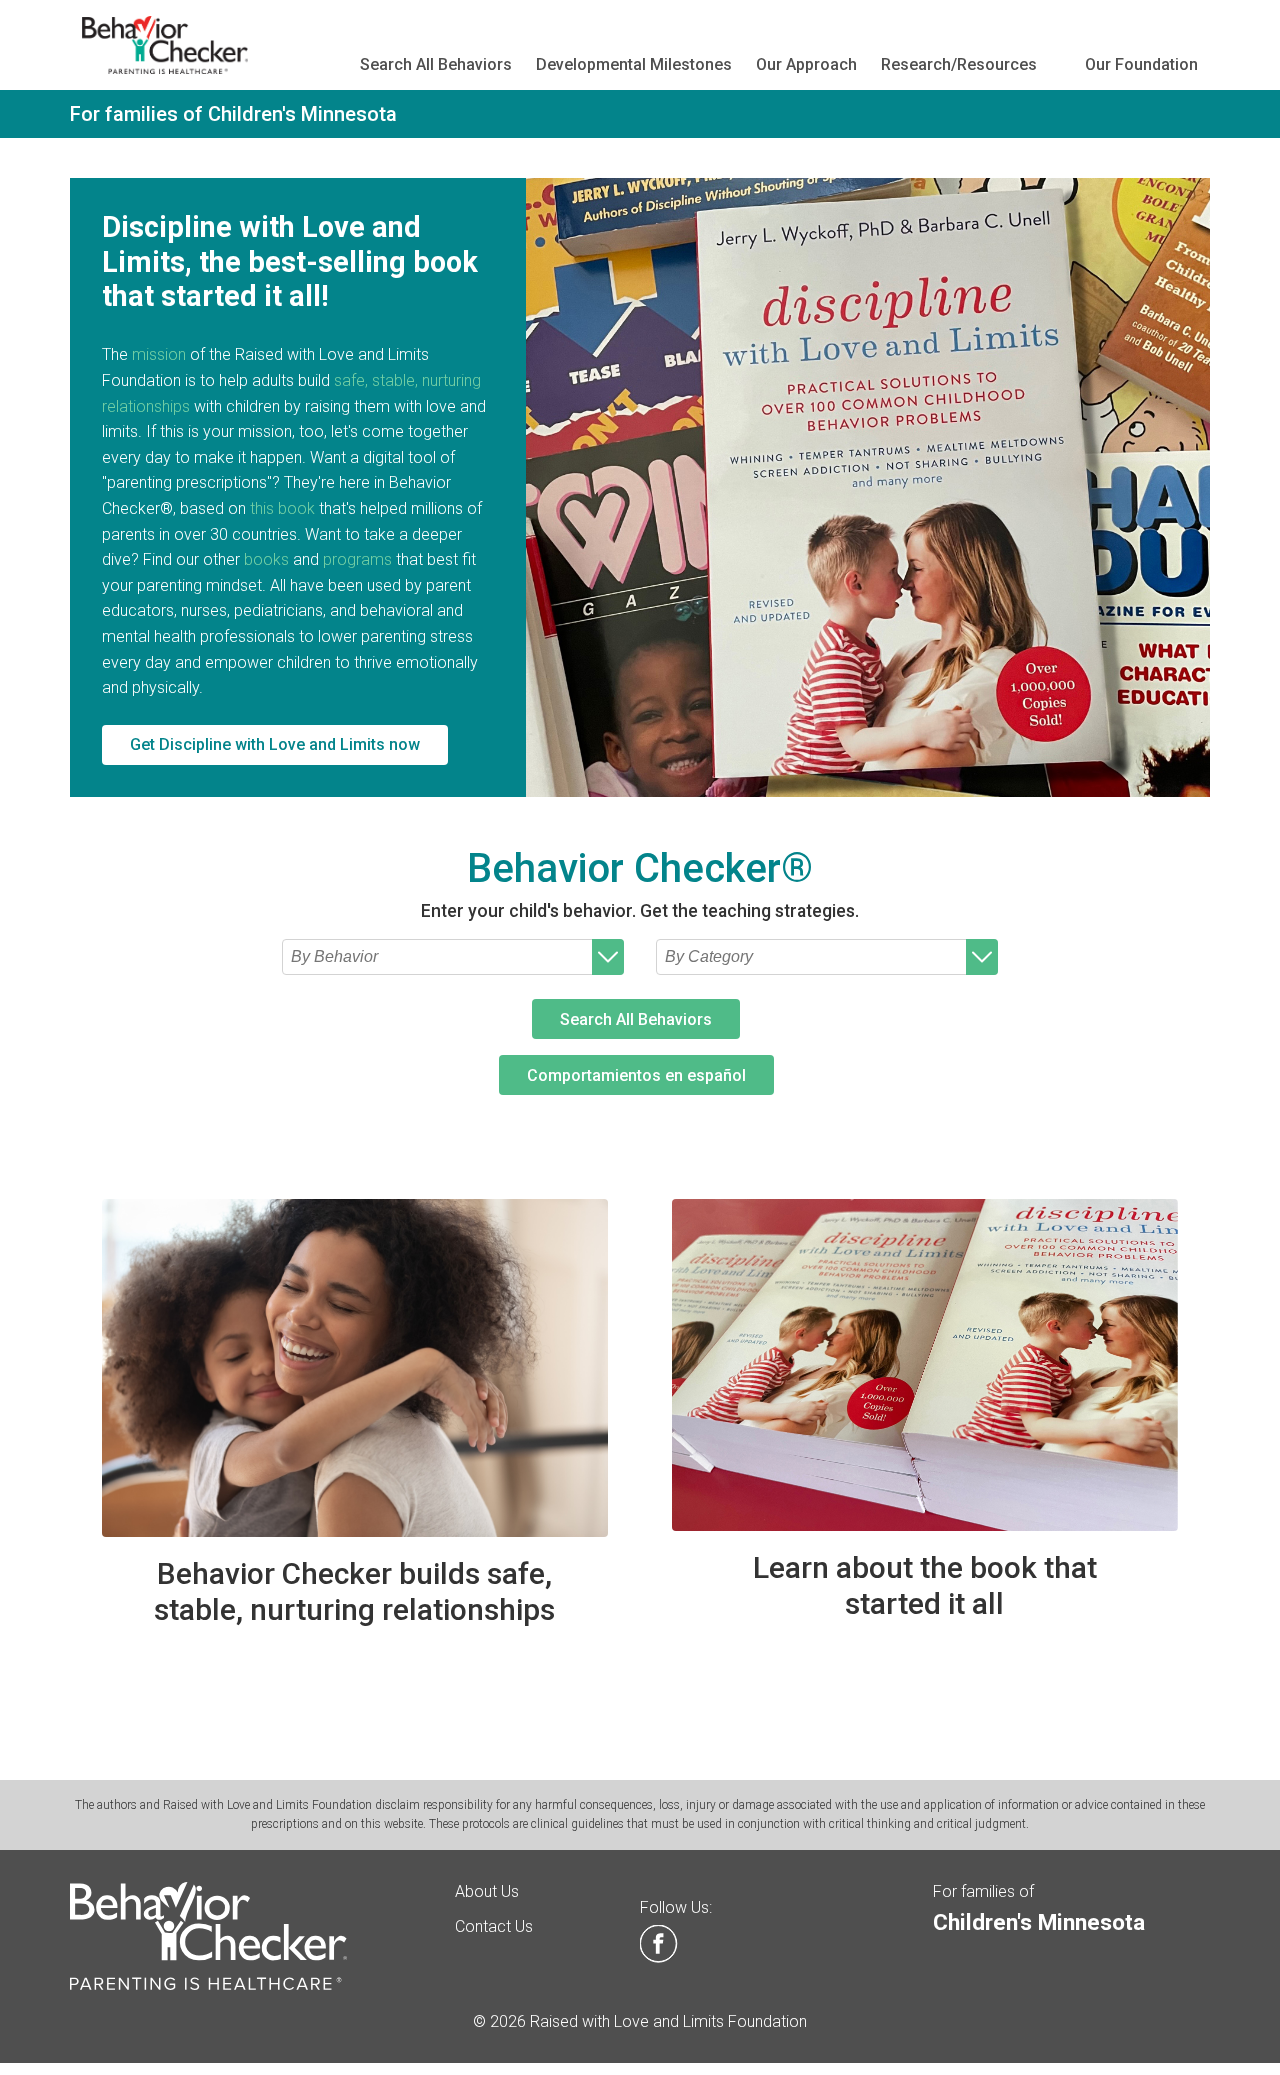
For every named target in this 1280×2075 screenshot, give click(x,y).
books (266, 559)
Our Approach (806, 64)
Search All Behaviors (436, 64)
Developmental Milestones (634, 64)
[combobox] (453, 957)
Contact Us (494, 1926)
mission (159, 354)
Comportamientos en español (636, 1075)
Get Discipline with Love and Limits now (275, 744)
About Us (487, 1891)
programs (357, 559)
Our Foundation (1141, 64)
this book (282, 508)
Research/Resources (959, 64)
